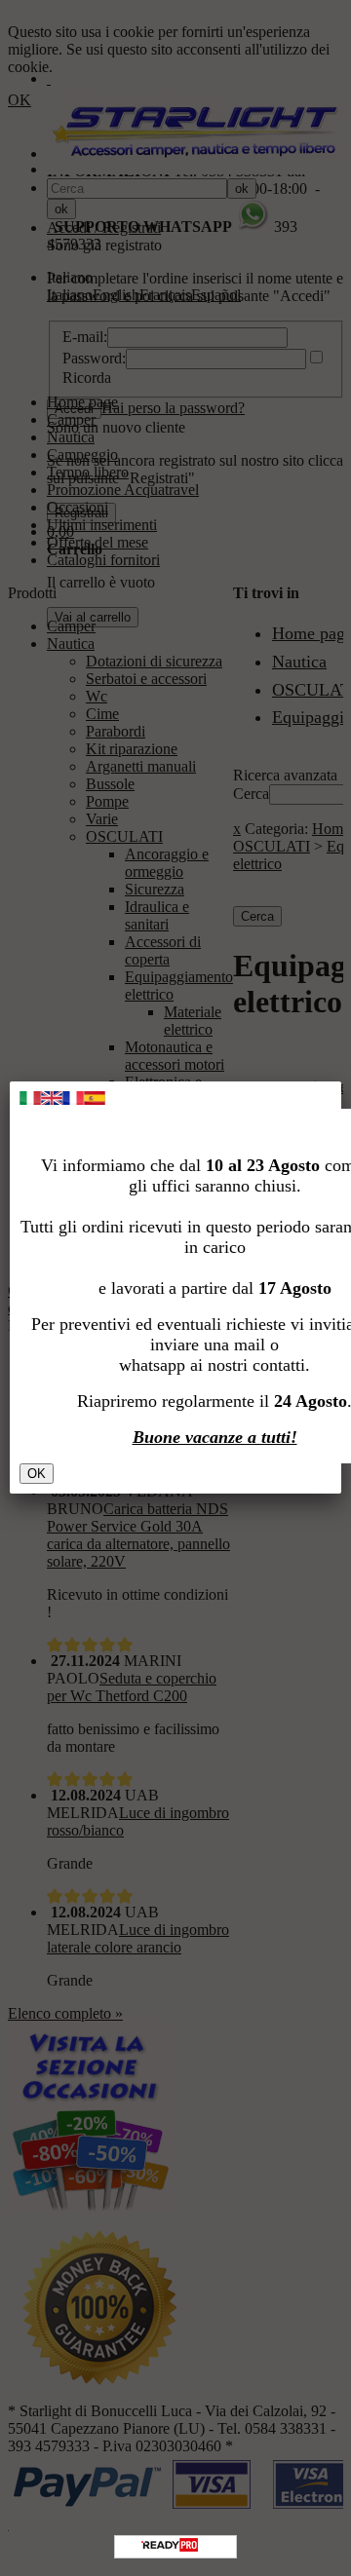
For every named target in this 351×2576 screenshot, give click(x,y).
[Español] (95, 1099)
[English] (52, 1099)
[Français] (73, 1099)
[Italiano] (30, 1099)
